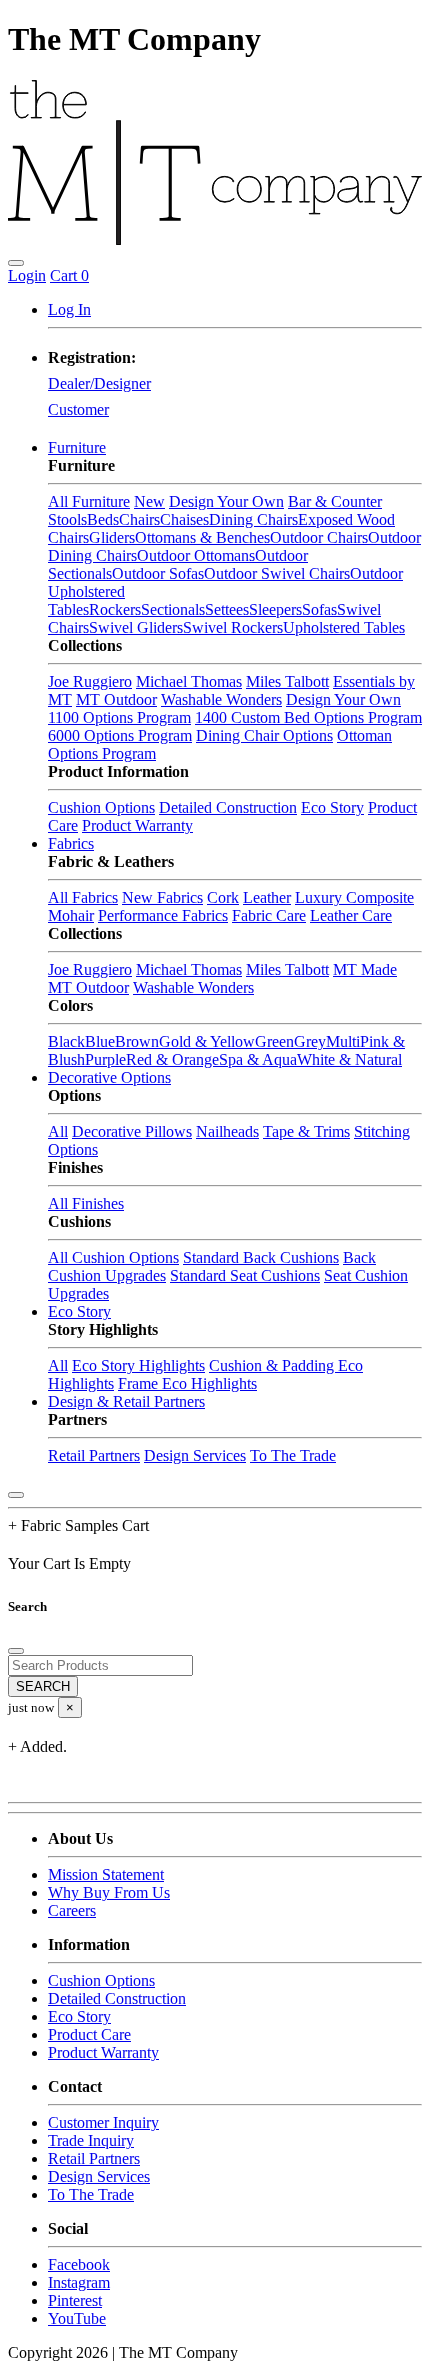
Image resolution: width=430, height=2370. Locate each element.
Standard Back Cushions (261, 1257)
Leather (267, 897)
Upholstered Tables (344, 627)
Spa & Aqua (258, 1059)
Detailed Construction (228, 807)
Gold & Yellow (207, 1041)
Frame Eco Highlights (187, 1383)
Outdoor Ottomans (196, 555)
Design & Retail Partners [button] (126, 1401)
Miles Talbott (287, 681)
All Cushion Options (113, 1257)
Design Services (195, 1455)
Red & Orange (172, 1059)
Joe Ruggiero (90, 681)
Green (274, 1041)
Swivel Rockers (233, 627)
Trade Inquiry (91, 2140)
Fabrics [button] (71, 843)
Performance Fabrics (163, 915)
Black (66, 1041)
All (58, 1131)
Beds (103, 519)
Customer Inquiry (103, 2122)
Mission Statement (106, 1874)
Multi (343, 1041)
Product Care (89, 2034)
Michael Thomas (189, 681)
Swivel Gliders (136, 627)
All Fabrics (83, 897)
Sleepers (275, 609)
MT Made (365, 969)
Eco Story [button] (79, 1311)
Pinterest (75, 2300)
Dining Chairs (253, 519)
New (149, 501)
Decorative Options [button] (109, 1077)
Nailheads (227, 1131)
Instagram (79, 2282)
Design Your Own (226, 501)
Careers (72, 1910)
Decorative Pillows (132, 1131)
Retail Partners (94, 1455)
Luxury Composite (354, 897)
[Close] (16, 1495)
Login (27, 275)
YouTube (77, 2318)
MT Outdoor (116, 699)
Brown (137, 1041)
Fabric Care (269, 915)
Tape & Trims (306, 1131)
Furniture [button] (77, 447)
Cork (223, 897)
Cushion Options (101, 807)
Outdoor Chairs (319, 537)
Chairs (139, 519)
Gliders (112, 537)
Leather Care (351, 915)
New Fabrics (162, 897)
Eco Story (332, 807)
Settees (227, 609)
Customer (78, 409)
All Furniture (89, 501)
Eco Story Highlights (138, 1365)
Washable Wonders (221, 699)
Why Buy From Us (109, 1892)
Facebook (79, 2264)
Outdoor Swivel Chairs (277, 573)
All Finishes (86, 1203)
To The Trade (293, 1455)
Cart (69, 275)
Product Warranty (137, 825)
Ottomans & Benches (202, 537)
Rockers (115, 609)
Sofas (319, 609)
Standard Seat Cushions (245, 1275)
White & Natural (349, 1059)
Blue (100, 1041)
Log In (69, 309)
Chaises (184, 519)
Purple (105, 1059)
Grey (310, 1041)
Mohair (71, 915)
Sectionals (173, 609)
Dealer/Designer (99, 383)
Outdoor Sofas (158, 573)
